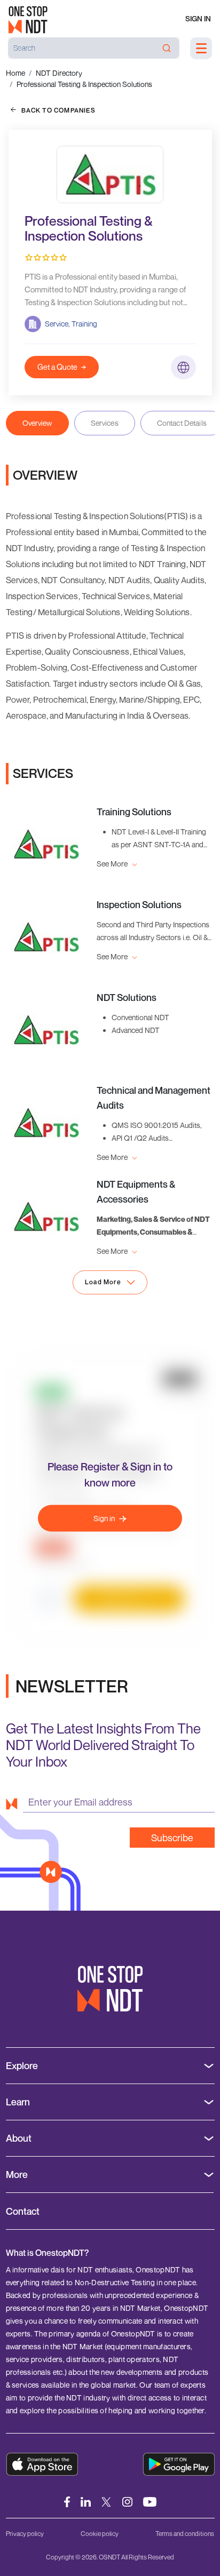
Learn (18, 2102)
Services (105, 423)
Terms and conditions (185, 2534)
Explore (22, 2066)
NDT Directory (59, 73)
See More (113, 864)
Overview (37, 423)
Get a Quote (57, 367)
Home (15, 73)
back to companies (58, 110)
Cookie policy (100, 2534)
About (19, 2138)
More (17, 2175)
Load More (103, 1282)
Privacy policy (25, 2534)
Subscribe (172, 1838)
